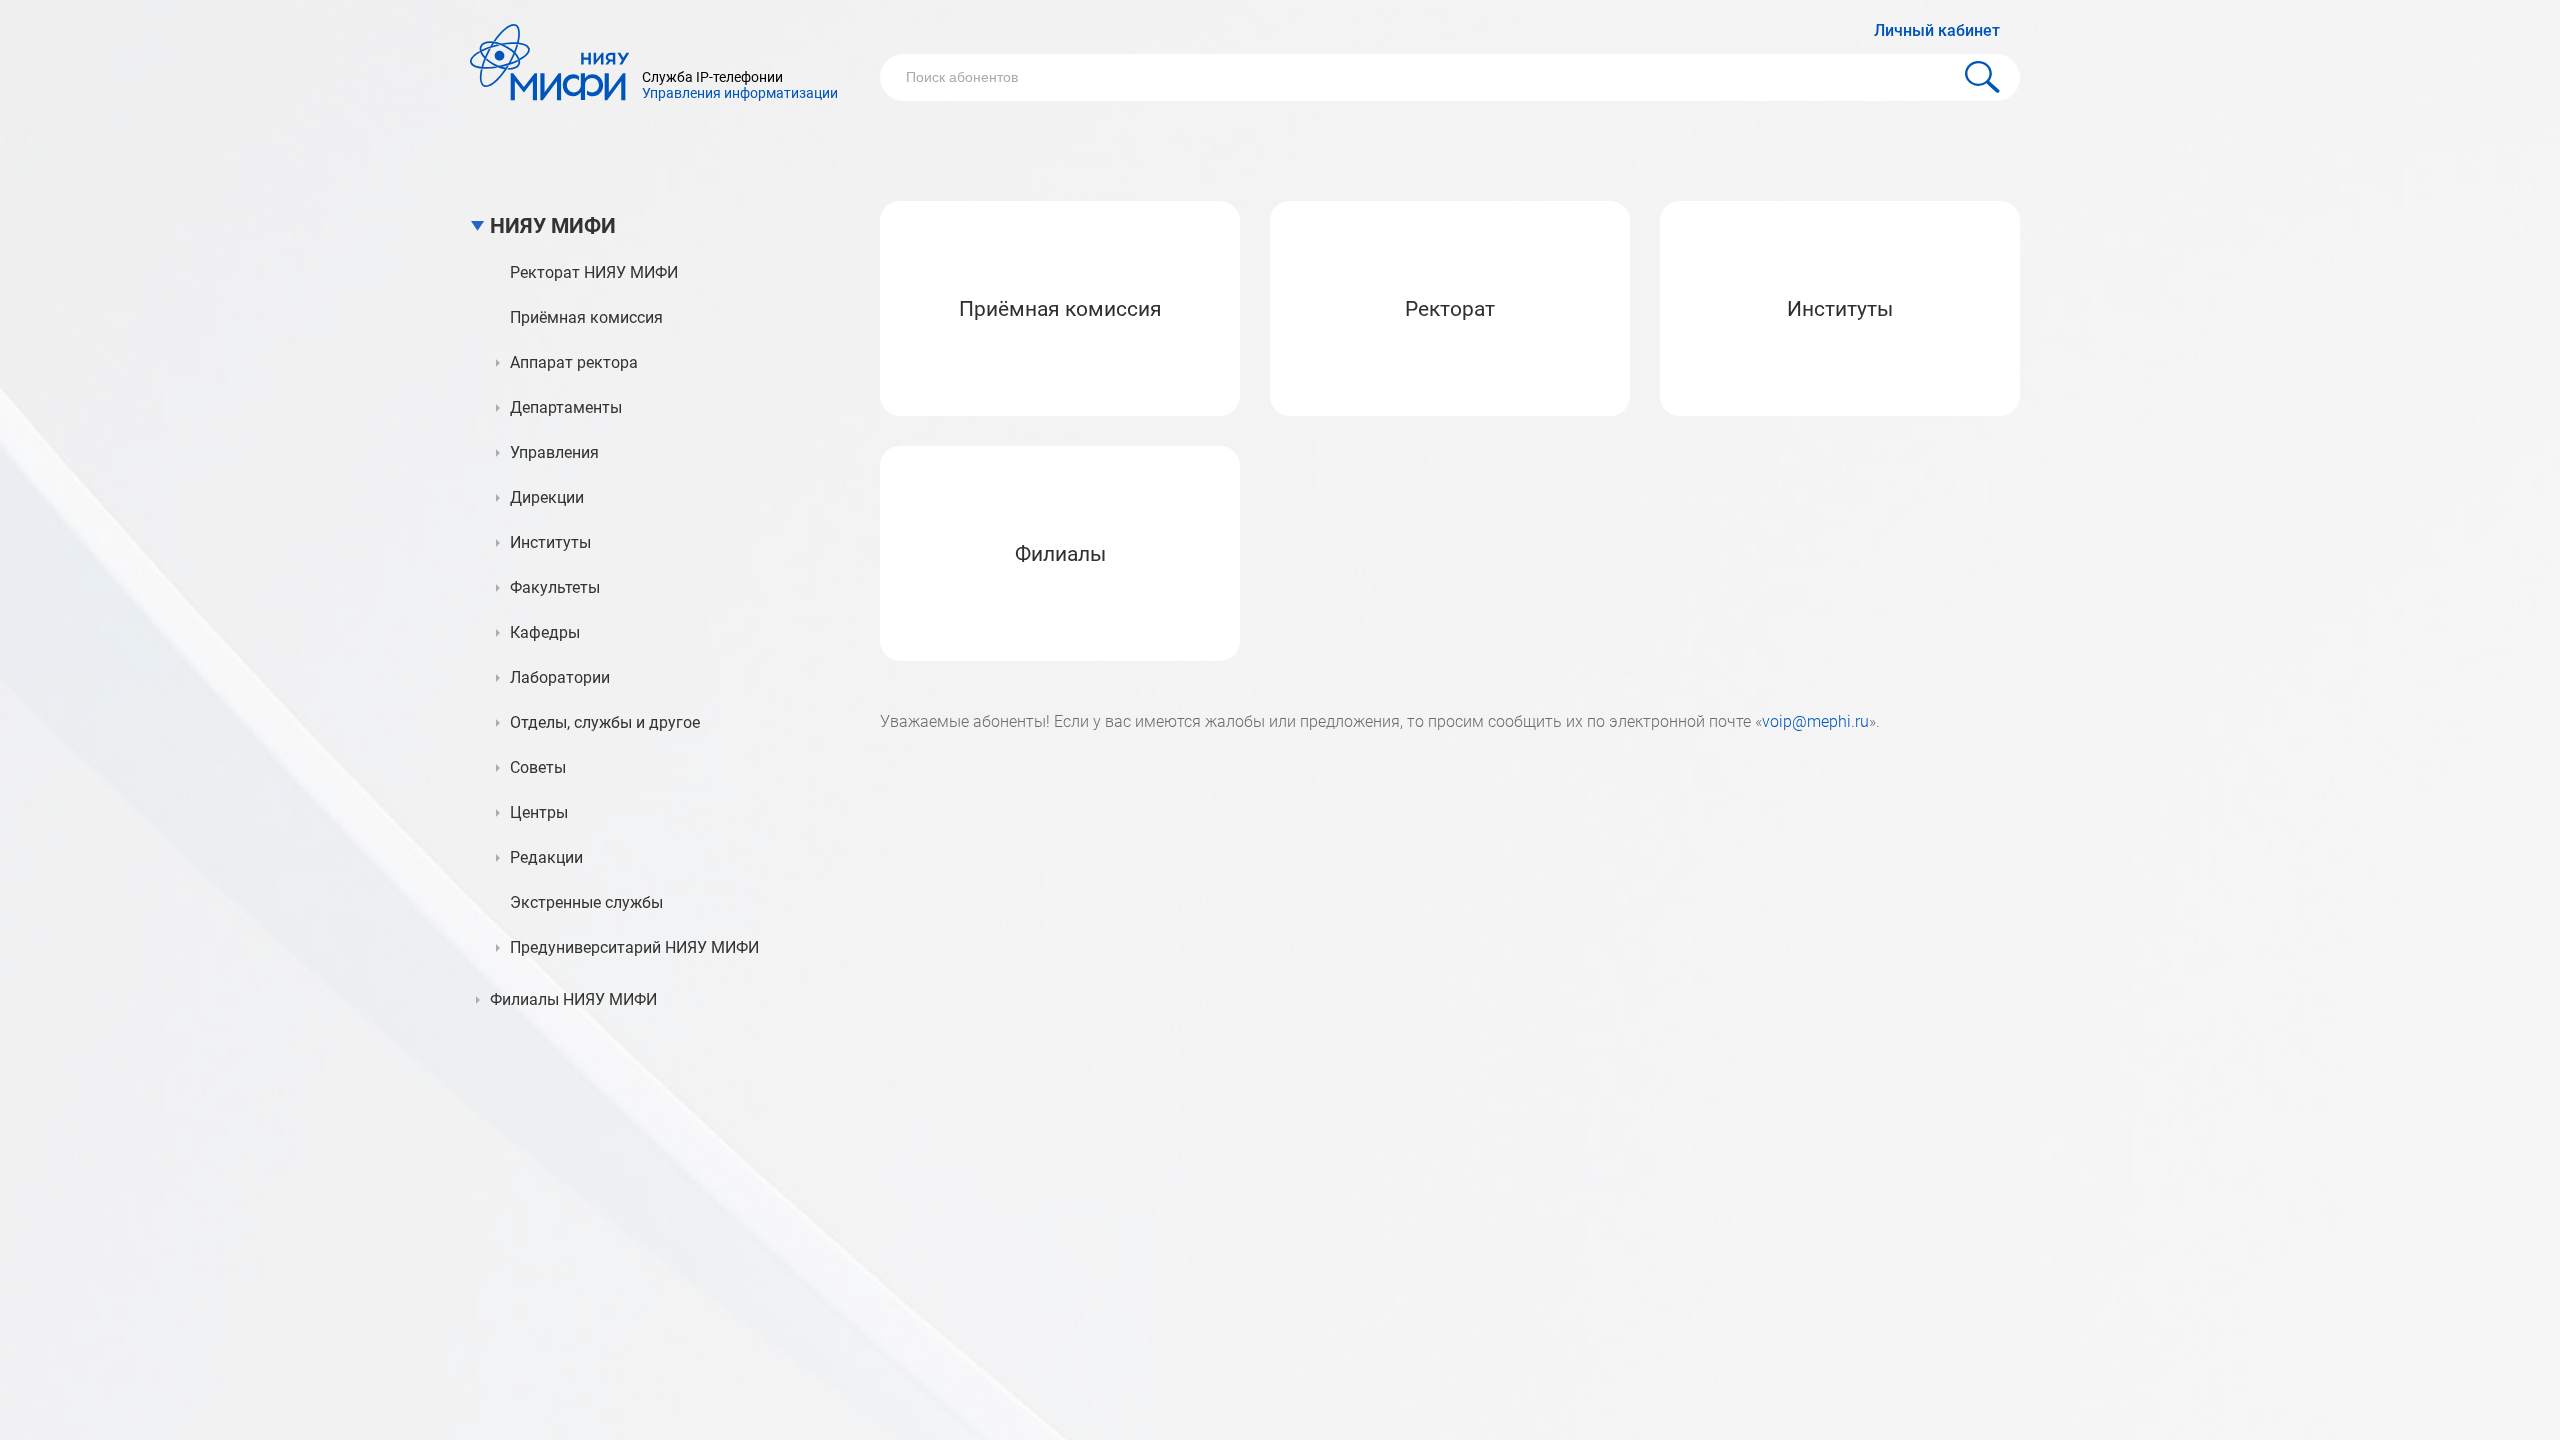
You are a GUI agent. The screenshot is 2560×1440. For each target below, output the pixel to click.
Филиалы (1060, 554)
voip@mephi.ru (1815, 721)
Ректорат (1450, 309)
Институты (1840, 309)
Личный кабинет (1937, 30)
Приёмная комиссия (1060, 309)
